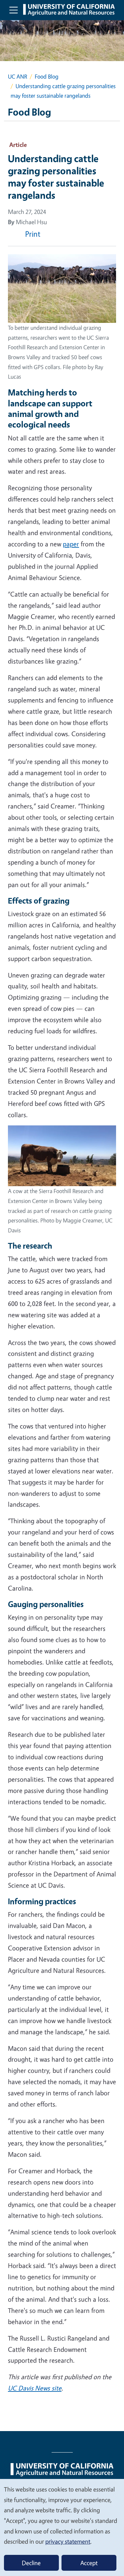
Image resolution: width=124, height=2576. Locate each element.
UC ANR (18, 76)
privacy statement (68, 2541)
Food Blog (47, 76)
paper (71, 544)
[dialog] (62, 2527)
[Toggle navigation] (14, 10)
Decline (31, 2563)
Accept (89, 2563)
